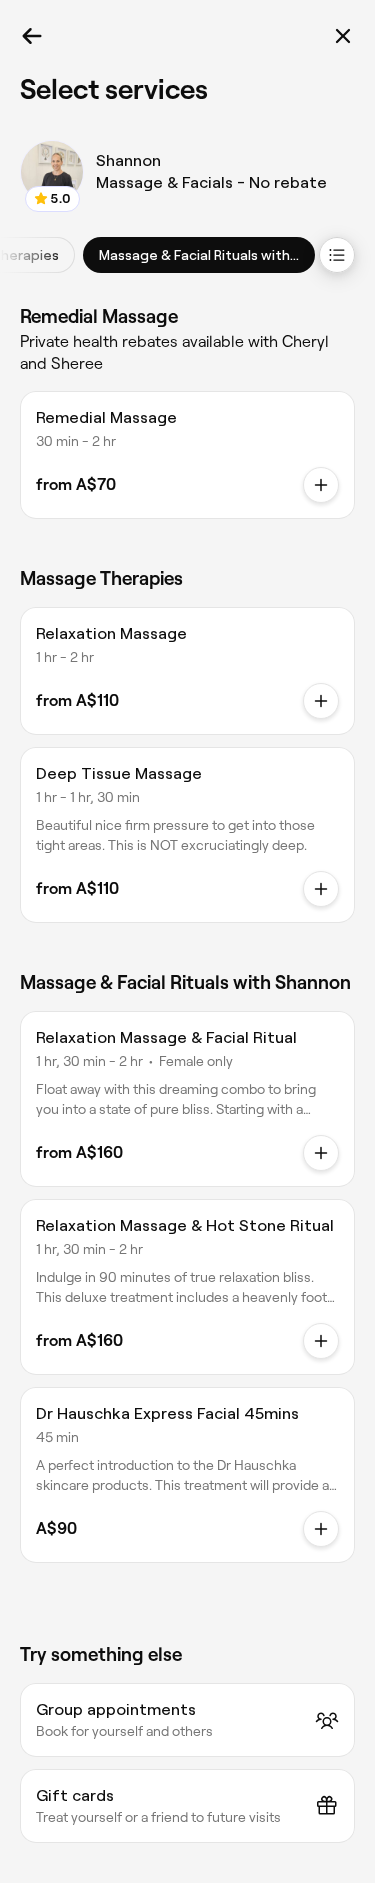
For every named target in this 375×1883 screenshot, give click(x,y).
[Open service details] (321, 485)
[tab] (199, 255)
